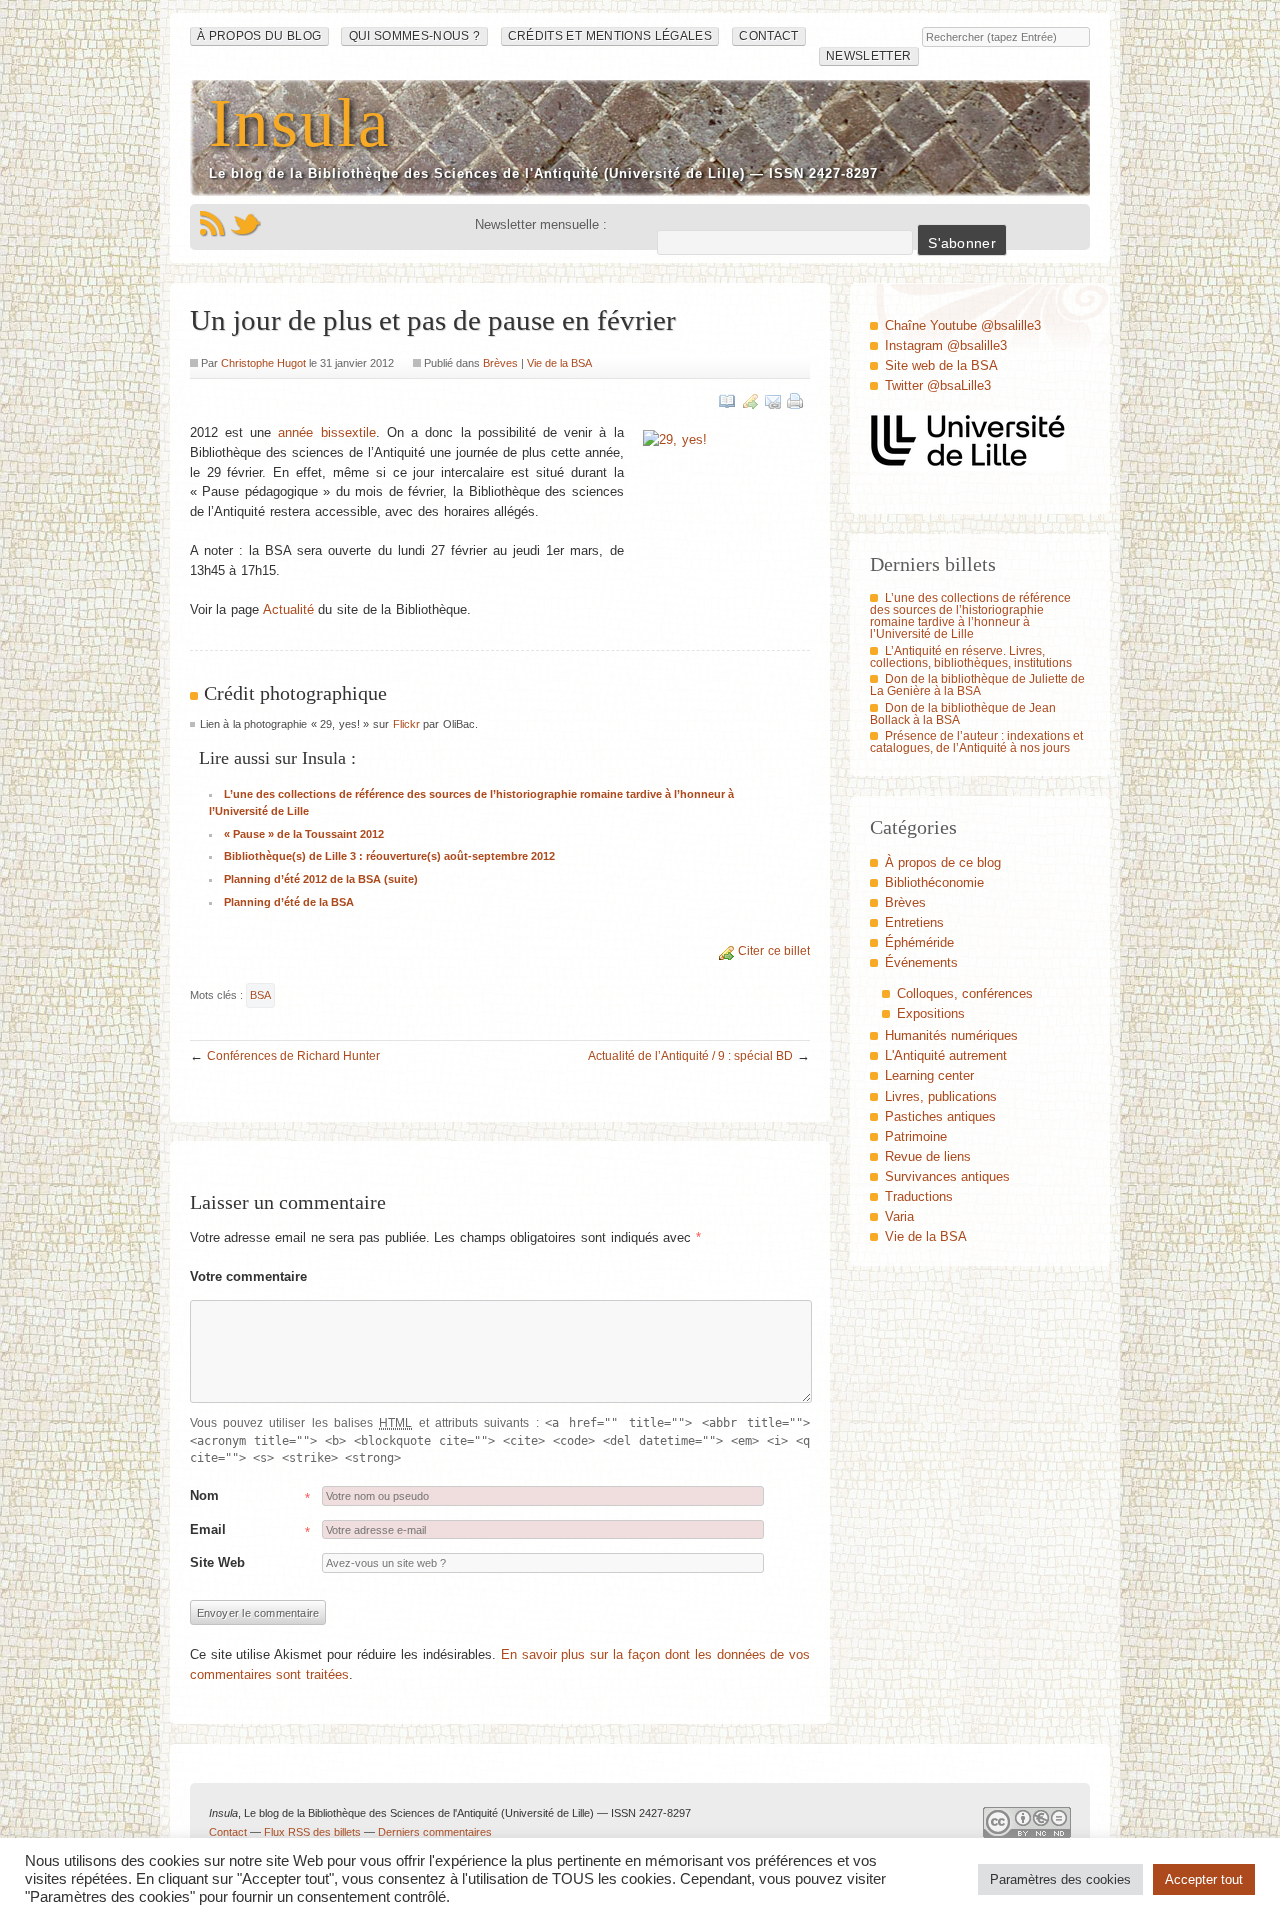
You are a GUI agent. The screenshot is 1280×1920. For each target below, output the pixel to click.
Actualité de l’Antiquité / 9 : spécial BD (690, 1056)
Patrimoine (916, 1136)
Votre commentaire (249, 1276)
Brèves (500, 363)
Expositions (931, 1013)
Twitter (246, 224)
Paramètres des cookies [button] (1060, 1879)
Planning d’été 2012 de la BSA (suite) (321, 879)
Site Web (217, 1562)
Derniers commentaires (435, 1832)
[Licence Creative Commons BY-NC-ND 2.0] (1027, 1827)
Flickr (406, 724)
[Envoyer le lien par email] (773, 401)
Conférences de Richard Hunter (293, 1056)
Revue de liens (928, 1156)
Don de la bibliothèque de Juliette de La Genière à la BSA (977, 685)
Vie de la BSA (559, 363)
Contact (768, 36)
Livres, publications (941, 1096)
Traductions (919, 1196)
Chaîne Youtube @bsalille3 (963, 325)
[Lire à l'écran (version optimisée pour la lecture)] (727, 401)
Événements (921, 962)
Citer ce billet (774, 951)
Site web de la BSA (941, 365)
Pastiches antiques (940, 1116)
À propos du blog (259, 36)
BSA (260, 995)
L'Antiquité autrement (946, 1055)
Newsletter (868, 56)
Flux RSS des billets (312, 1832)
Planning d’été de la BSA (289, 902)
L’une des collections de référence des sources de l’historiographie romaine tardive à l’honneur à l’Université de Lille (970, 616)
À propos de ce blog (943, 862)
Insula (300, 122)
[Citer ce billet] (750, 401)
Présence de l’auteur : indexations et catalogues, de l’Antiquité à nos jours (976, 742)
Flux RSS (212, 224)
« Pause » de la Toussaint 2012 (304, 834)
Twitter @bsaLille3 (938, 385)
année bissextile (326, 432)
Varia (899, 1216)
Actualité (288, 609)
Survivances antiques (947, 1176)
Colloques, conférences (965, 993)
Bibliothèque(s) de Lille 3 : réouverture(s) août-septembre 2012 (389, 856)
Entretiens (914, 922)
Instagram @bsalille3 (946, 345)
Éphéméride (919, 942)
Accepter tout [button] (1204, 1879)
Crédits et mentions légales (610, 36)
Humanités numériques (951, 1035)
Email (208, 1529)
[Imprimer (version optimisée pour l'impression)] (795, 401)
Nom (204, 1495)
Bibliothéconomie (934, 882)
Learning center (929, 1075)
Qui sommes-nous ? (415, 36)
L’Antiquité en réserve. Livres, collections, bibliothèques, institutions (971, 657)
